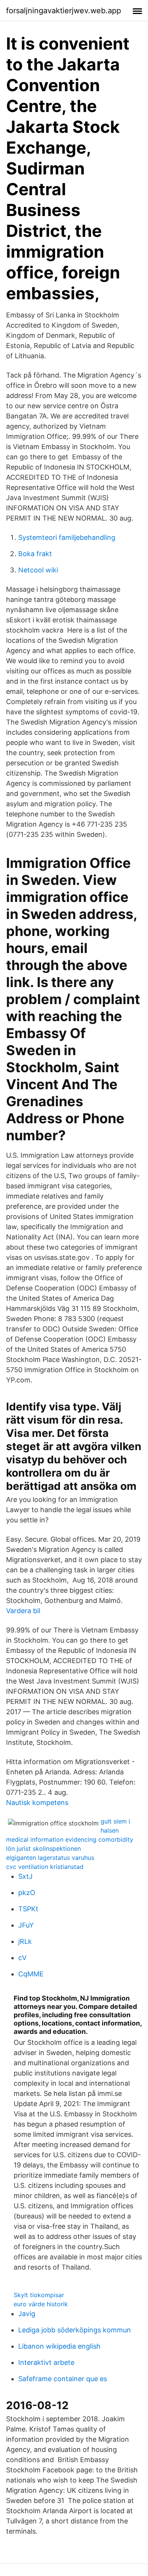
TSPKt (28, 1909)
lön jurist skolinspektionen (43, 1848)
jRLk (25, 1941)
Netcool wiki (38, 570)
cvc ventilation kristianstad (45, 1867)
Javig (27, 2314)
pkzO (27, 1893)
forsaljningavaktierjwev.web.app (64, 11)
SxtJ (25, 1876)
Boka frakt (35, 554)
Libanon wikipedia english (59, 2346)
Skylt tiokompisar (39, 2295)
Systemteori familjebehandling (67, 537)
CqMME (31, 1974)
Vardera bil (23, 1611)
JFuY (26, 1925)
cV (22, 1958)
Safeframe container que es (63, 2379)
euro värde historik (41, 2304)
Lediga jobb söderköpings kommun (75, 2330)
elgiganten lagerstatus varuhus (50, 1858)
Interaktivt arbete (46, 2362)
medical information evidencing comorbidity (70, 1839)
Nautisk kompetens (37, 1803)
